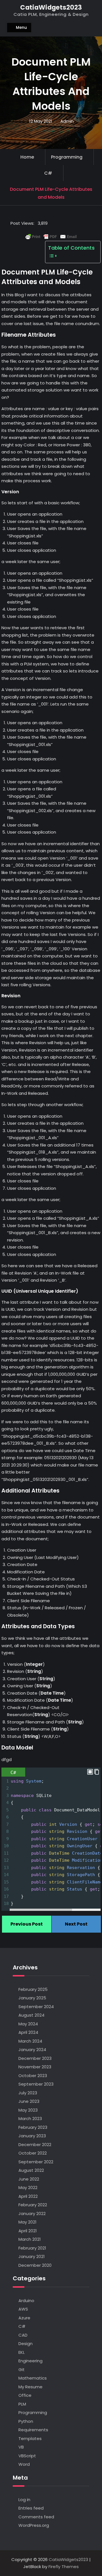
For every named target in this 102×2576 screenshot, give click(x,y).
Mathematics (33, 2378)
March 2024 (30, 2041)
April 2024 (28, 2032)
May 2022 (28, 2187)
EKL (22, 2352)
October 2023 (33, 2076)
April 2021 (28, 2231)
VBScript (27, 2456)
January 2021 (32, 2256)
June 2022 (29, 2179)
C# (48, 173)
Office (25, 2395)
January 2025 (32, 1998)
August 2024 (31, 2015)
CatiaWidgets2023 (51, 7)
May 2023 (28, 2110)
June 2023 (29, 2101)
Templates (30, 2438)
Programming (67, 157)
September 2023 (36, 2084)
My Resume (30, 2387)
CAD (23, 2335)
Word (24, 2464)
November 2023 (35, 2067)
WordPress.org (34, 2525)
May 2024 (28, 2024)
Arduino (26, 2301)
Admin (67, 121)
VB (21, 2447)
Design (25, 2344)
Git (22, 2370)
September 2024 (36, 2007)
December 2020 (35, 2265)
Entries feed (31, 2508)
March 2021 (30, 2239)
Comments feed (36, 2517)
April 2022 (28, 2196)
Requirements (33, 2430)
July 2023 (28, 2093)
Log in (24, 2500)
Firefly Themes (64, 2567)
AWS (23, 2309)
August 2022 (31, 2170)
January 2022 (32, 2213)
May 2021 (27, 2222)
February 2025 (33, 1989)
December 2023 (35, 2058)
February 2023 (33, 2127)
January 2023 (32, 2136)
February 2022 (33, 2205)
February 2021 (32, 2248)
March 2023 (30, 2118)
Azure (24, 2318)
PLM (22, 2404)
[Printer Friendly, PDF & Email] (51, 237)
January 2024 (32, 2050)
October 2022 (33, 2153)
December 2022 (35, 2144)
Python (26, 2421)
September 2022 (36, 2162)
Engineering (30, 2361)
